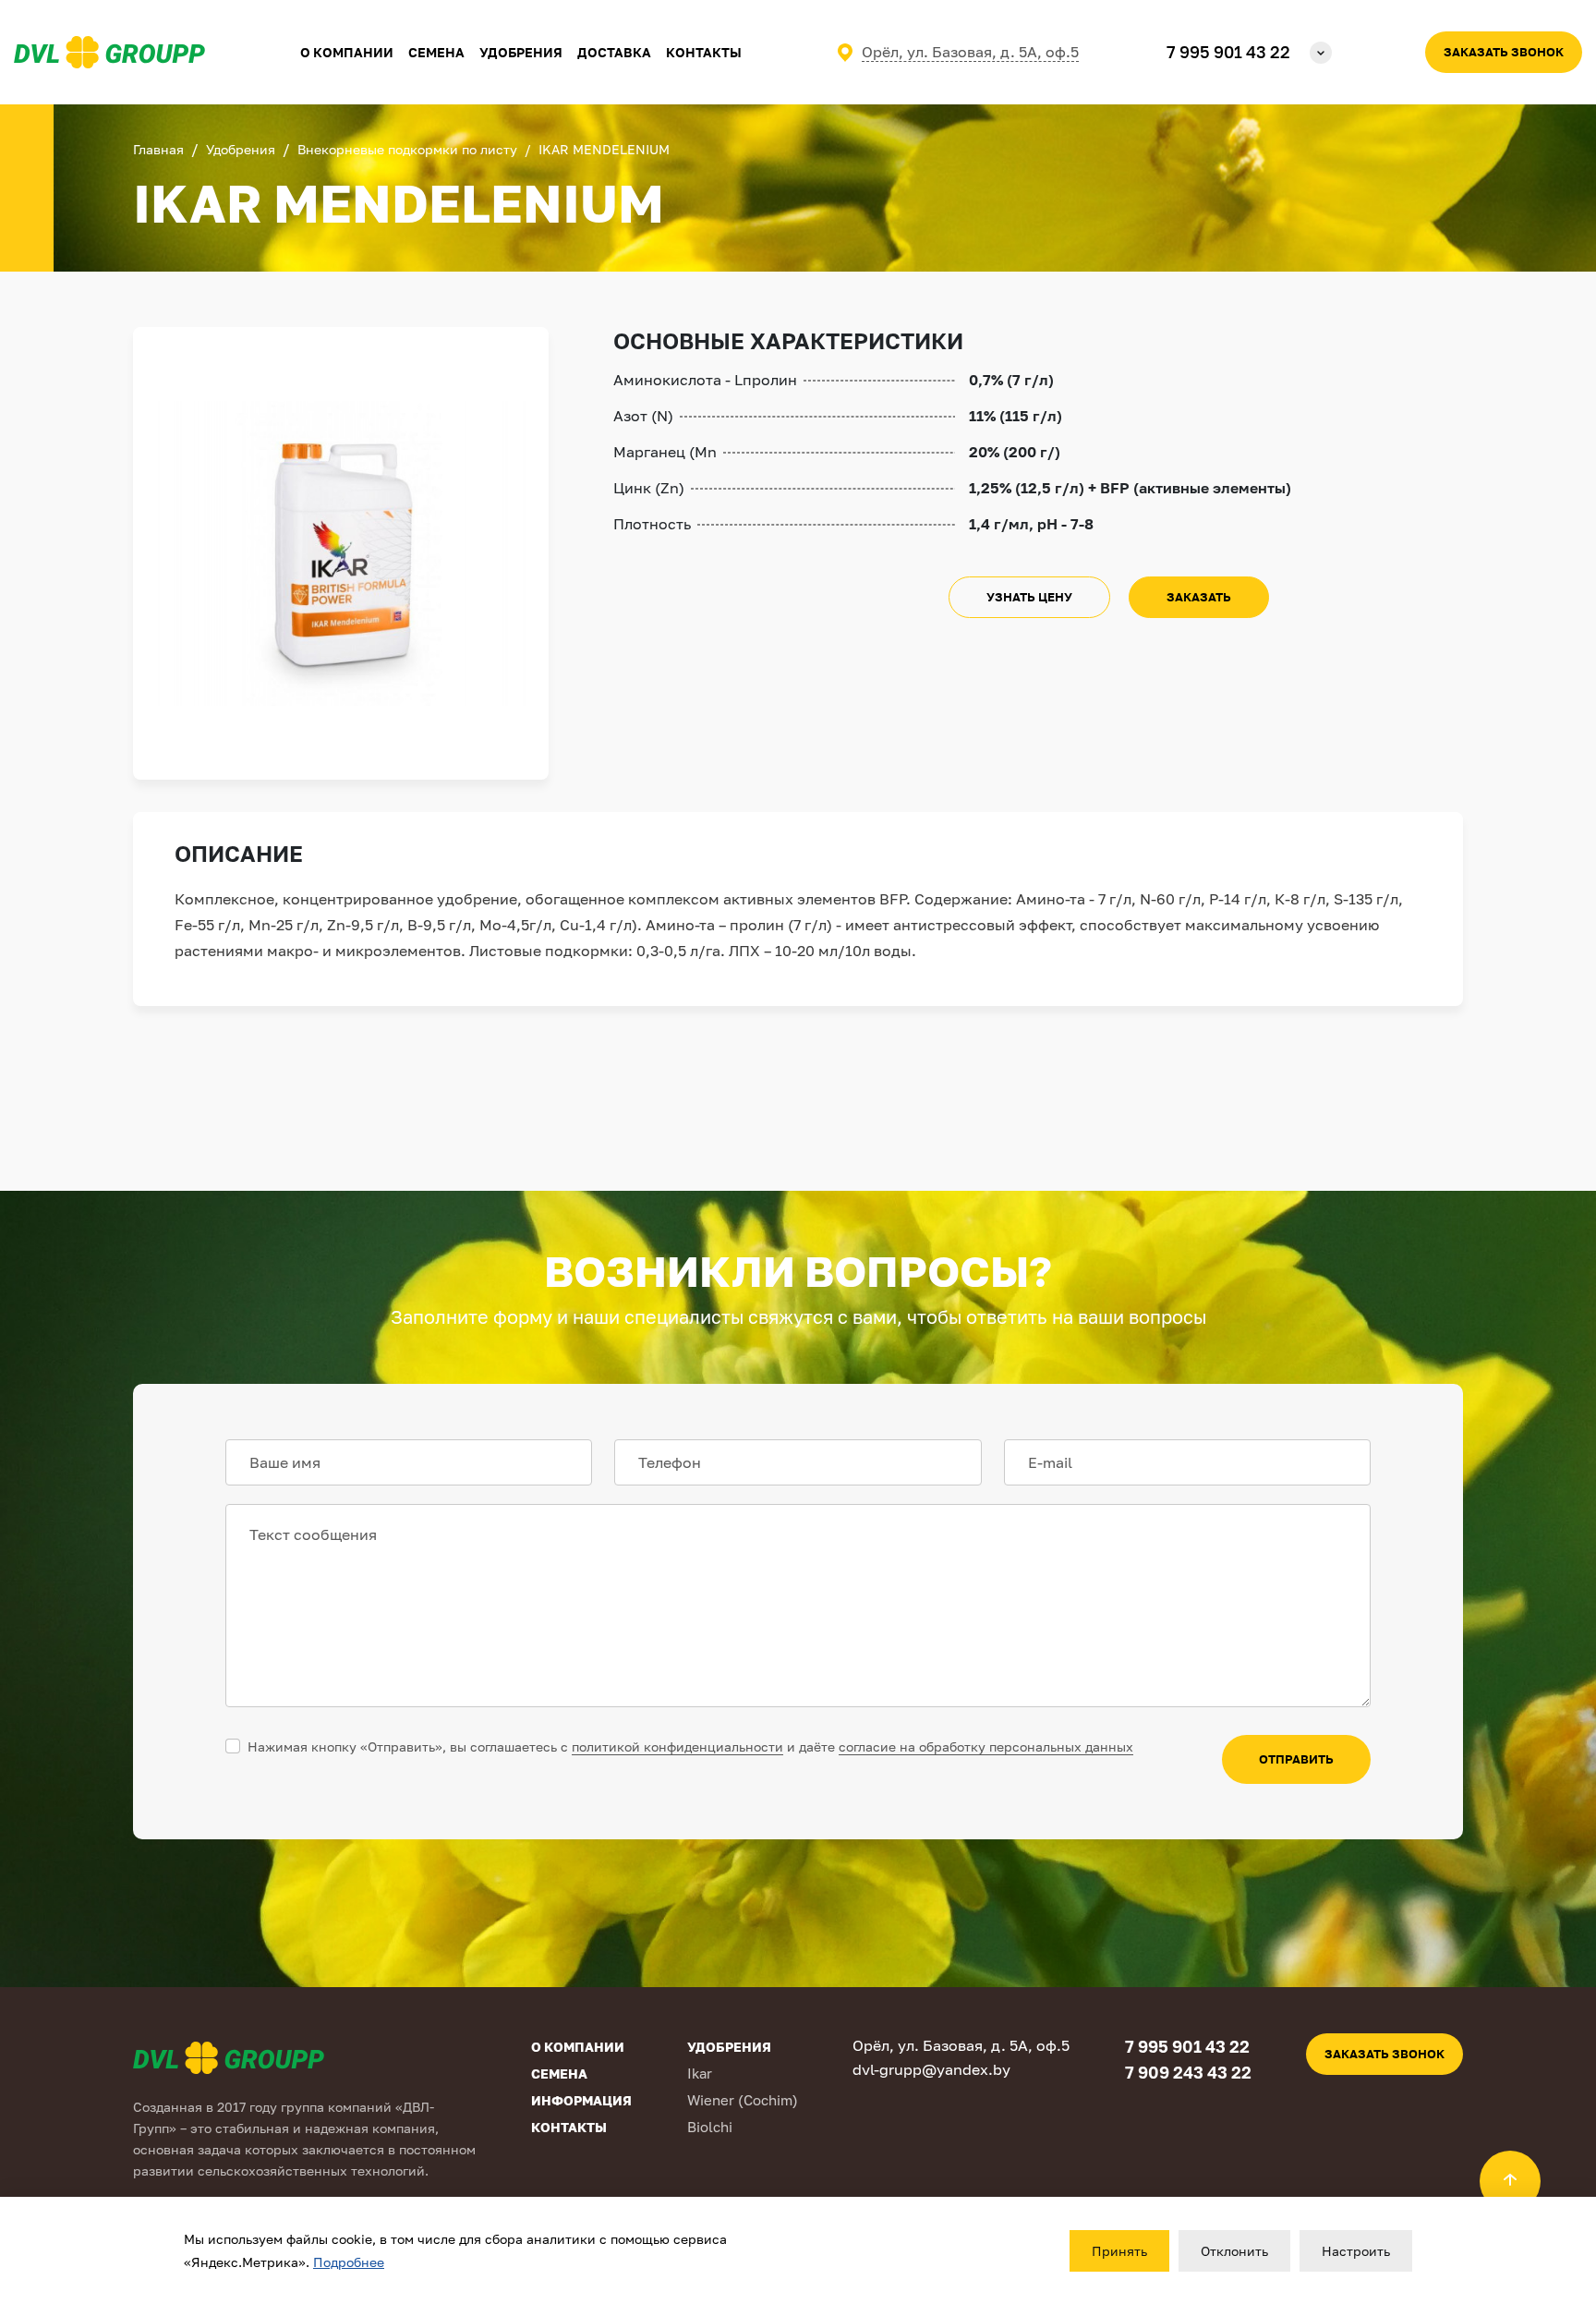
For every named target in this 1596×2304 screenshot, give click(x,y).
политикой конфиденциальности (677, 1746)
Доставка (614, 52)
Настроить (1356, 2251)
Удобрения (521, 52)
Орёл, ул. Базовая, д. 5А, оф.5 (970, 52)
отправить (1296, 1759)
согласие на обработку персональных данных (986, 1746)
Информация (581, 2100)
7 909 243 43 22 (1188, 2072)
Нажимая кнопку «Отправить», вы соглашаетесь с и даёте (690, 1746)
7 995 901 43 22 (1228, 52)
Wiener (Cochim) (743, 2100)
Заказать (1199, 597)
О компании (578, 2047)
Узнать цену (1029, 597)
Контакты (704, 52)
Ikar (700, 2073)
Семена (436, 52)
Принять (1119, 2251)
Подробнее (349, 2262)
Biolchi (710, 2127)
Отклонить (1234, 2251)
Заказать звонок (1504, 52)
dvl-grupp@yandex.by (931, 2069)
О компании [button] (347, 52)
